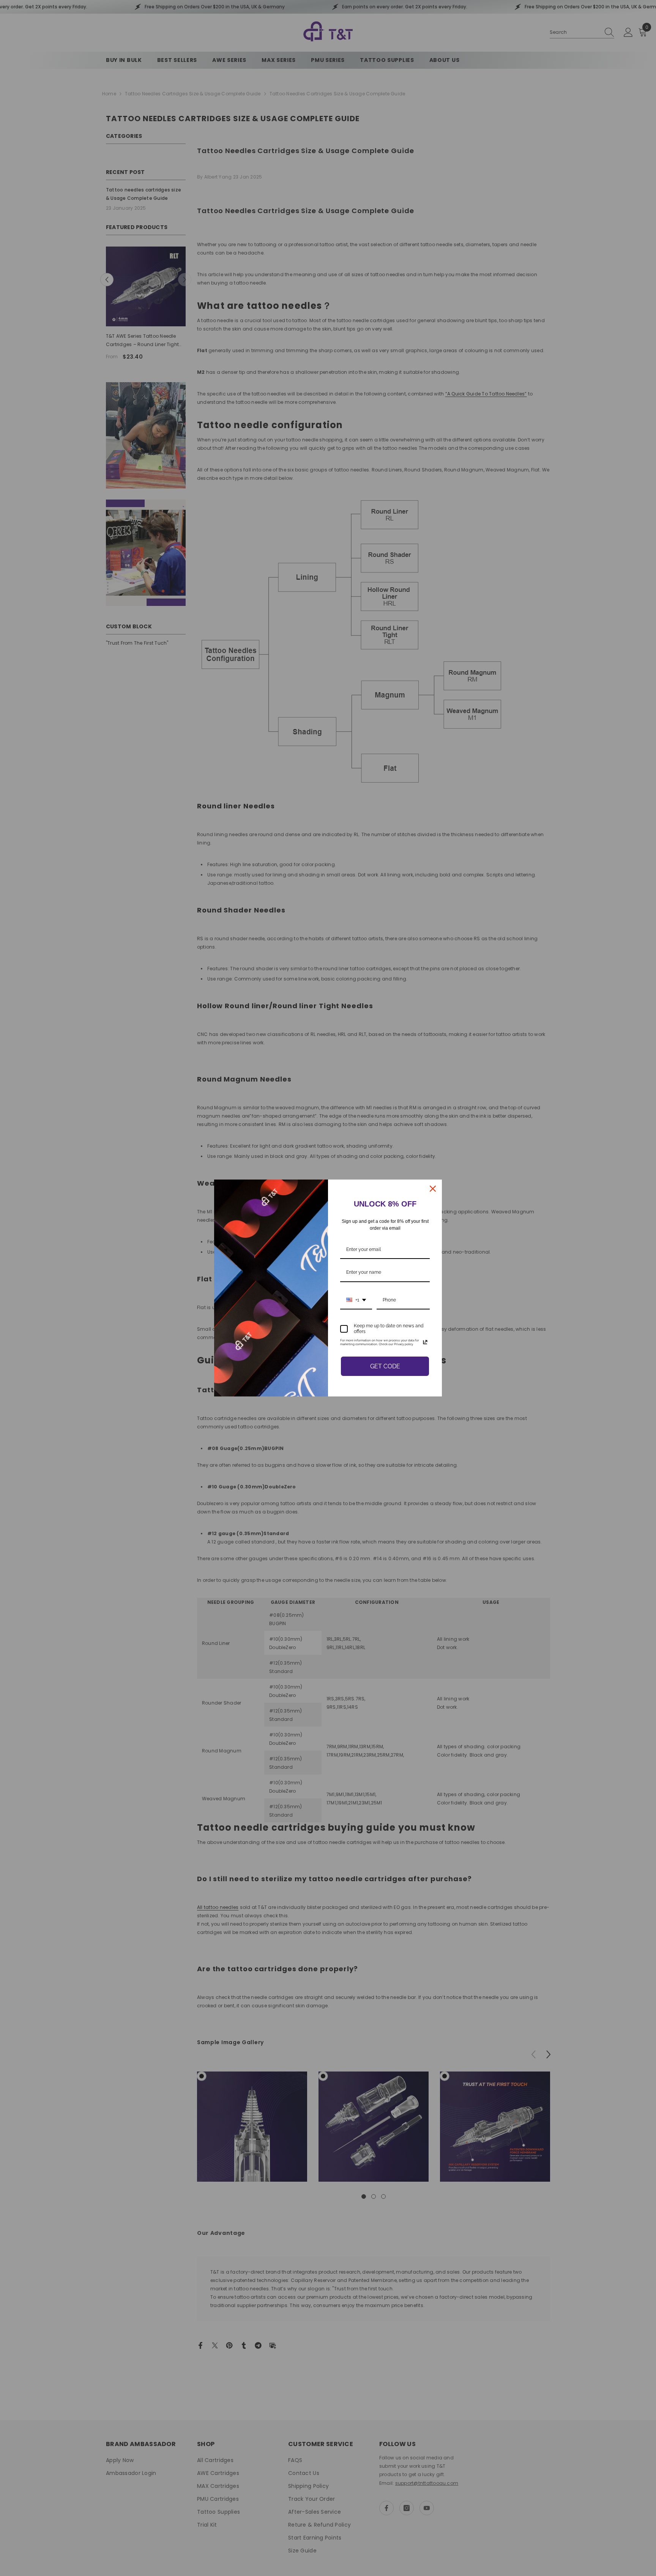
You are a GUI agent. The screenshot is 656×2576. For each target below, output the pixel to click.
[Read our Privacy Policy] (425, 1342)
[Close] (433, 1189)
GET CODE (385, 1366)
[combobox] (356, 1300)
